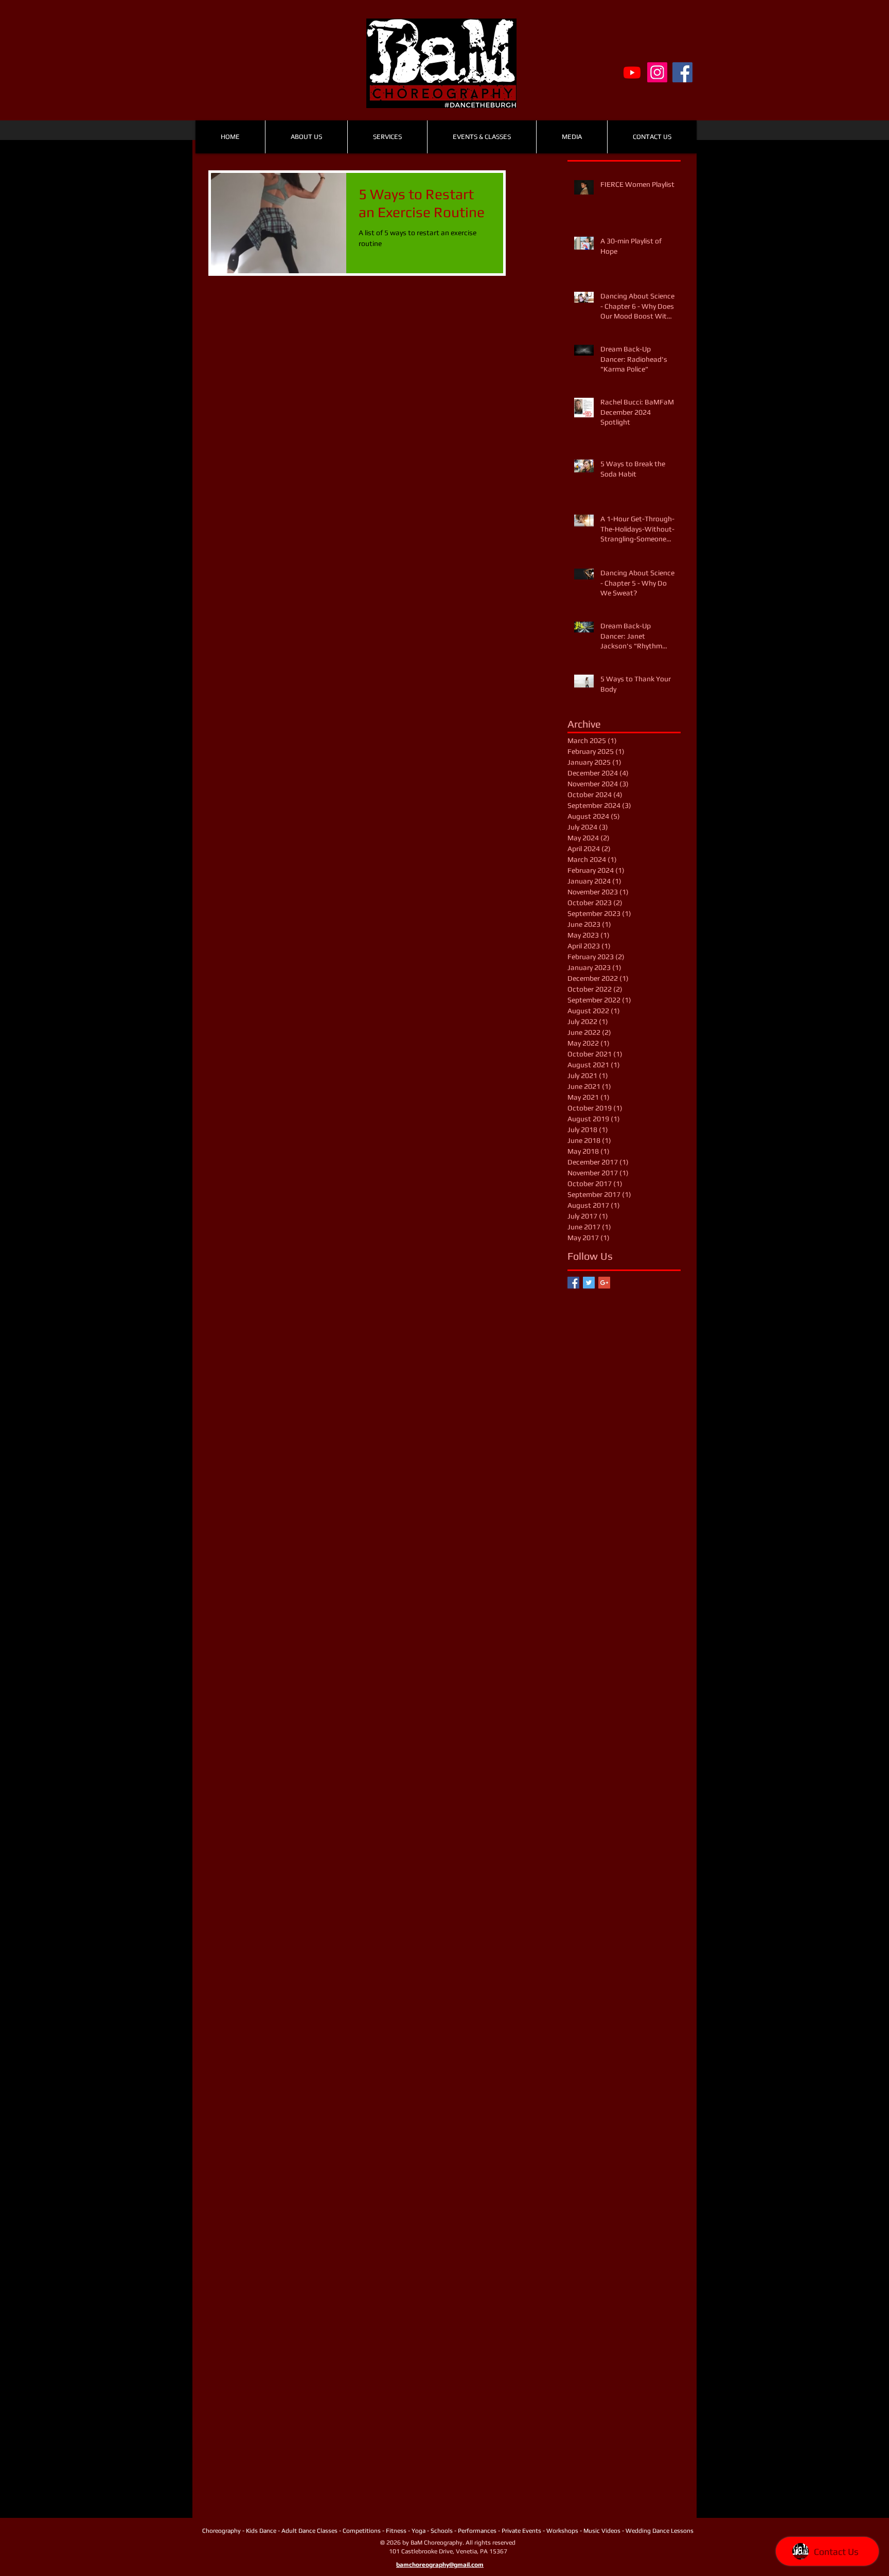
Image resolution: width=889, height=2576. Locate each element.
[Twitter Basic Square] (589, 1283)
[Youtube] (632, 72)
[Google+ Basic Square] (604, 1283)
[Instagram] (657, 72)
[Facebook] (682, 72)
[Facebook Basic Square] (573, 1283)
